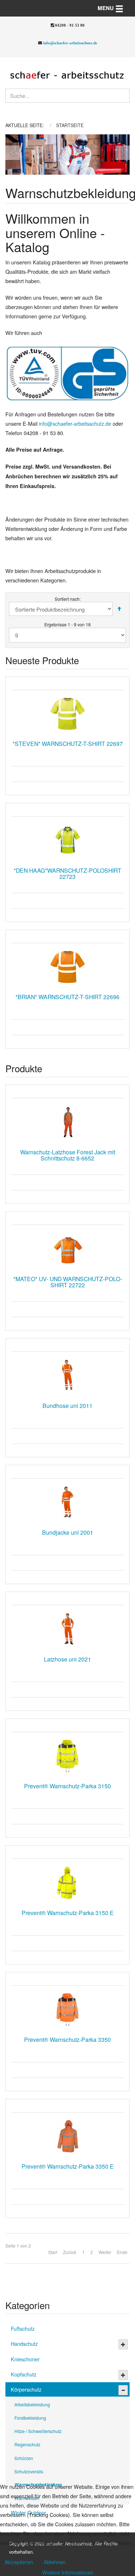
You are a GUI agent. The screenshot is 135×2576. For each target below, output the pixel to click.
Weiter (105, 2252)
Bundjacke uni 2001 (68, 1532)
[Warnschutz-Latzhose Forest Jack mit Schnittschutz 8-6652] (67, 1122)
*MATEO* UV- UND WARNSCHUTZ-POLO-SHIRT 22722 (68, 1282)
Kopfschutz (24, 2374)
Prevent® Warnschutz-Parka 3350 (67, 2039)
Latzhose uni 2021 (67, 1659)
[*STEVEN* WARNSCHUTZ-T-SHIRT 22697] (67, 714)
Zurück (70, 2252)
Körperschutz (26, 2389)
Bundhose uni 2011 (67, 1405)
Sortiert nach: (68, 599)
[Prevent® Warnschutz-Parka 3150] (67, 1756)
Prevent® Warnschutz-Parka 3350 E (68, 2166)
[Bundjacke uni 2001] (67, 1502)
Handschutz (24, 2344)
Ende (122, 2252)
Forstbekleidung (30, 2418)
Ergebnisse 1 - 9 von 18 (67, 624)
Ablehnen (55, 2562)
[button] (12, 155)
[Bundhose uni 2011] (67, 1376)
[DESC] (119, 609)
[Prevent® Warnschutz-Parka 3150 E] (67, 1883)
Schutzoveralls (29, 2471)
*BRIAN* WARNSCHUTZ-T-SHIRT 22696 (67, 997)
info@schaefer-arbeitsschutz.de (70, 43)
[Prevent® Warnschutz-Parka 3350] (67, 2009)
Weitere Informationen (68, 2572)
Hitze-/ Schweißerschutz (38, 2431)
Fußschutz (23, 2328)
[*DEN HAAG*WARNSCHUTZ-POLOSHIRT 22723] (67, 840)
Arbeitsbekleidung (32, 2404)
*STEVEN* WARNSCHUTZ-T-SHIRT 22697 (68, 743)
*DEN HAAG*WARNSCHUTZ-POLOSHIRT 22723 (67, 873)
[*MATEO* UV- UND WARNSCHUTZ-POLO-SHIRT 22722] (67, 1249)
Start (53, 2252)
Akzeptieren (19, 2562)
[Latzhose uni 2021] (67, 1629)
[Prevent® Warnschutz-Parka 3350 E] (67, 2136)
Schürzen (24, 2458)
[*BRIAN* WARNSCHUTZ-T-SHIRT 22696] (67, 967)
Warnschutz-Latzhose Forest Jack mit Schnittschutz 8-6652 (68, 1155)
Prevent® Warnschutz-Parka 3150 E (68, 1913)
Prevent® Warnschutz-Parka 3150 (67, 1786)
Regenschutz (27, 2444)
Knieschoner (25, 2359)
